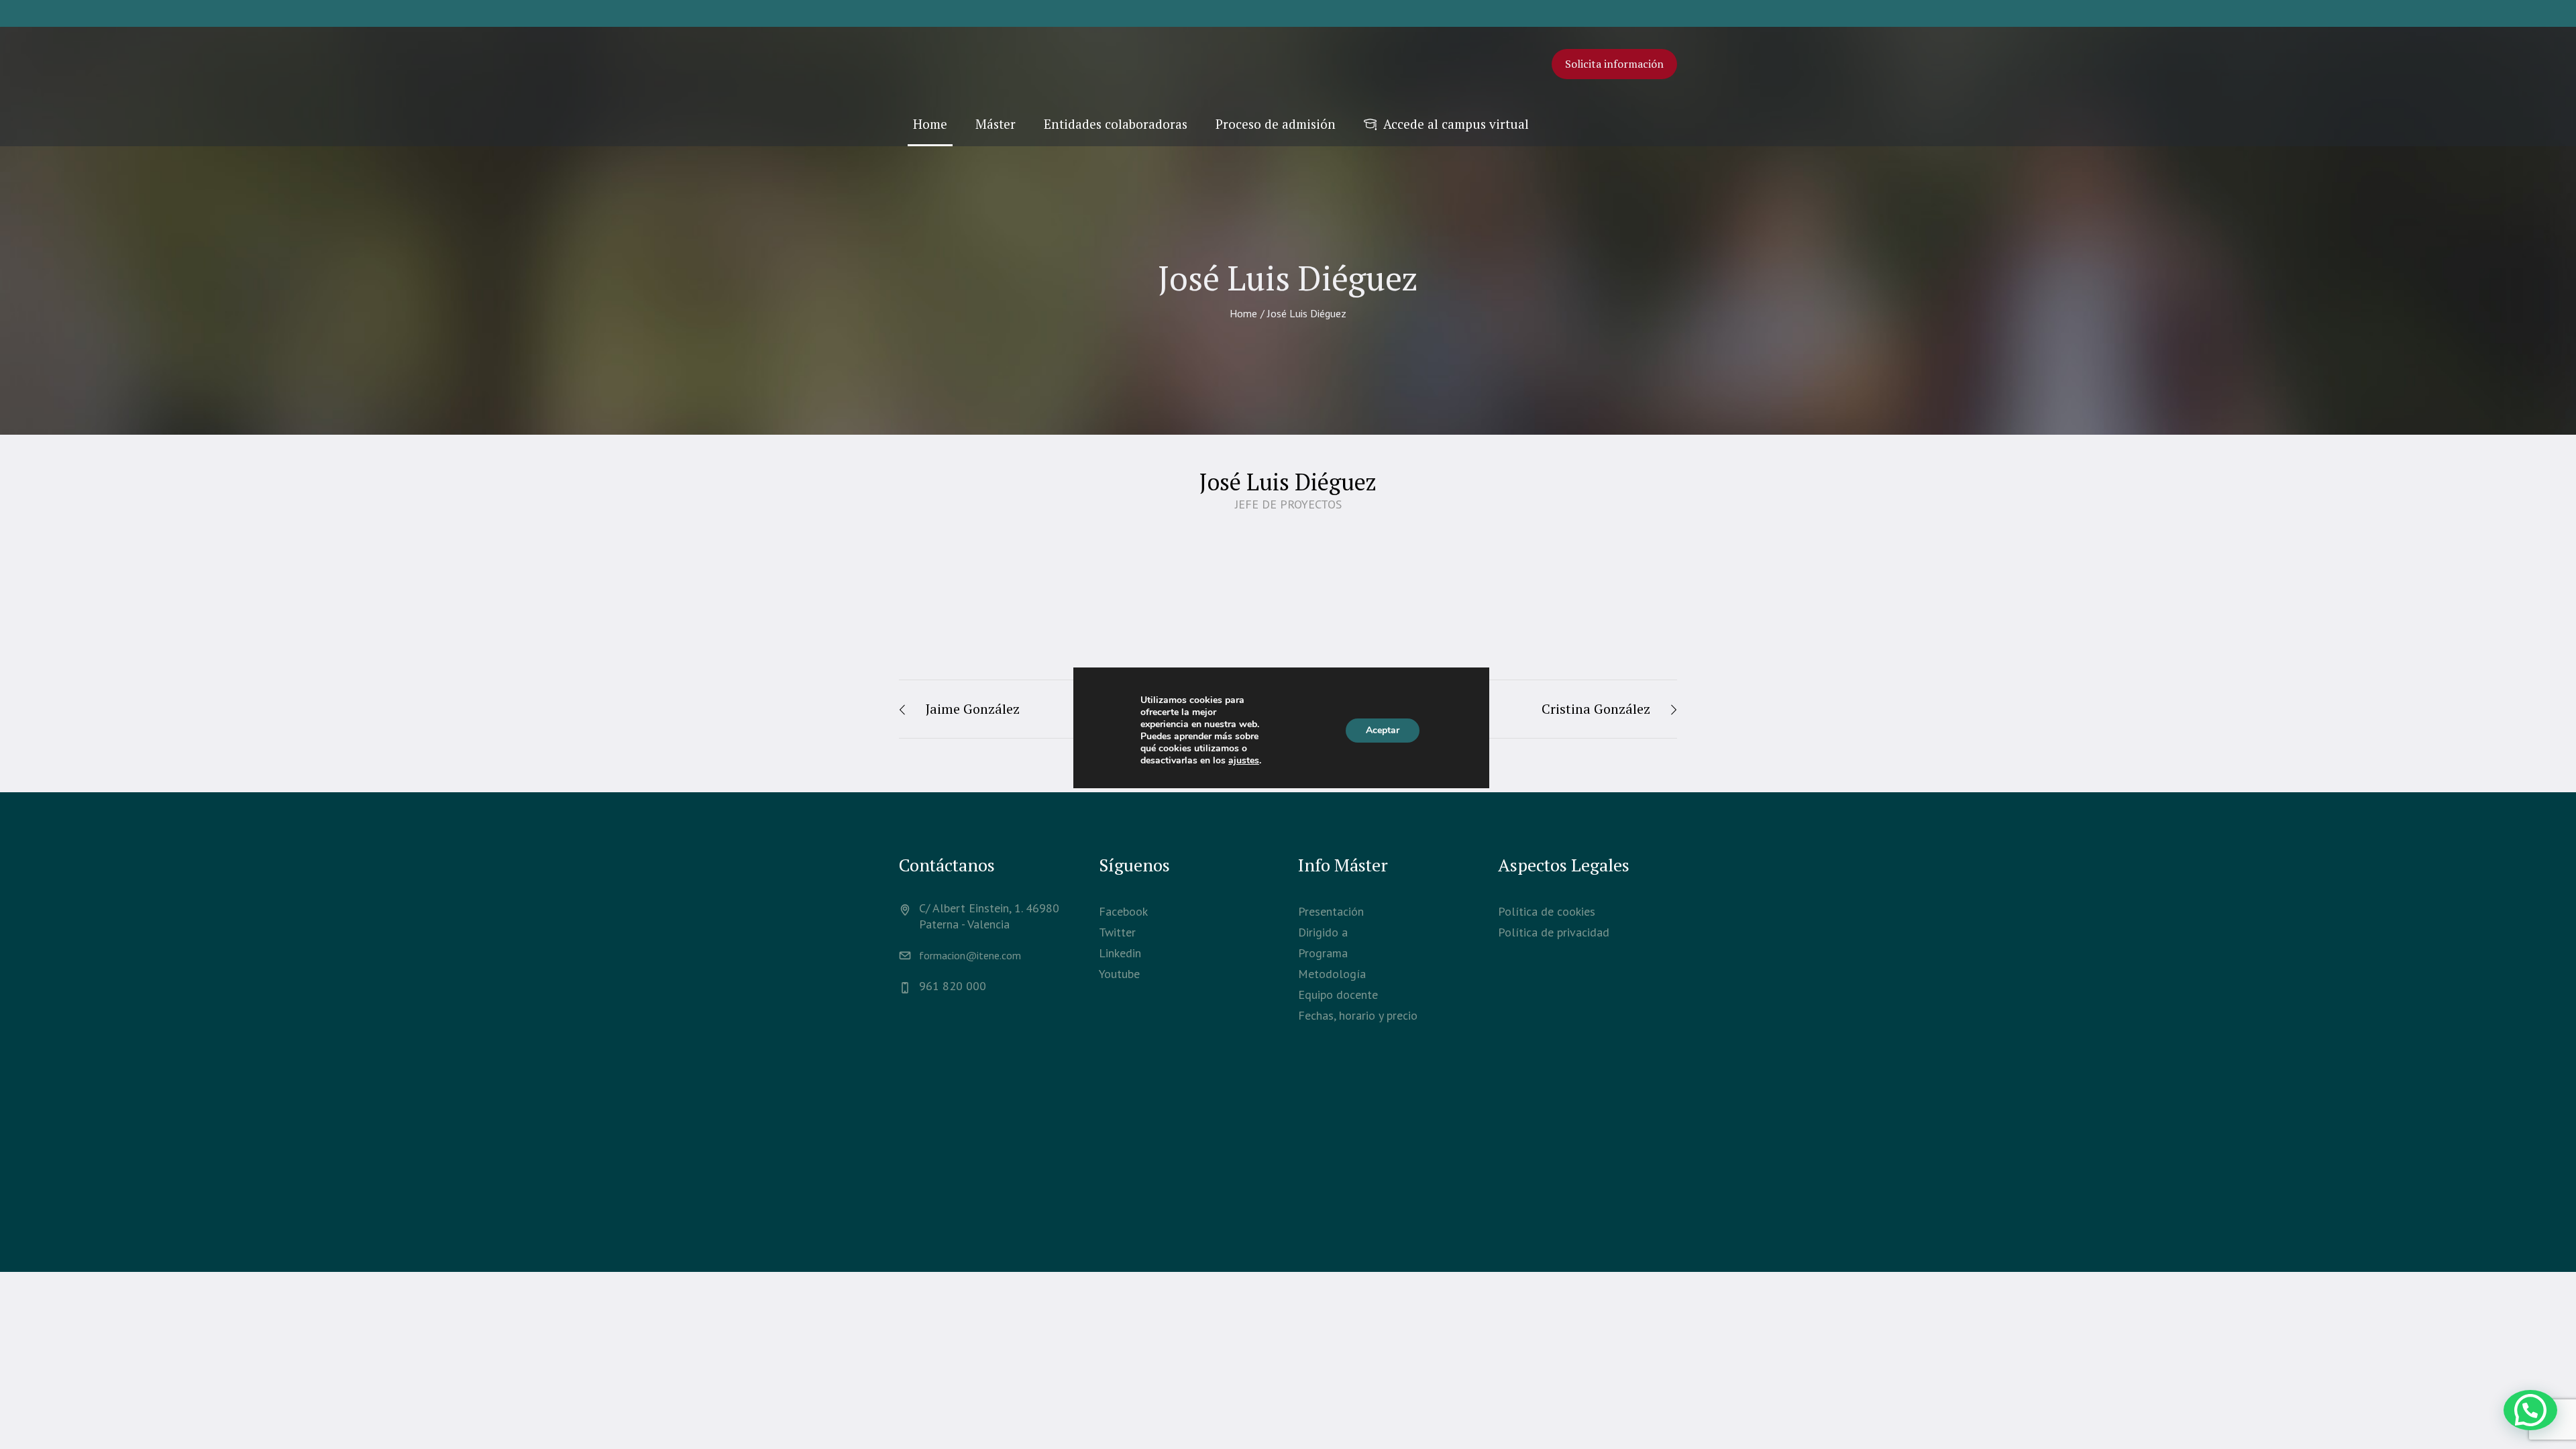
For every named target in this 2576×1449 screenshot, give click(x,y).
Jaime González (973, 709)
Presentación (1331, 911)
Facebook (1123, 911)
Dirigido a (1323, 932)
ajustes (1244, 761)
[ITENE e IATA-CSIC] (1288, 1170)
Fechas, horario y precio (1358, 1015)
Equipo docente (1338, 995)
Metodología (1332, 974)
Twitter (1117, 932)
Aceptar (1383, 730)
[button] (2530, 1410)
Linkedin (1120, 953)
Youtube (1119, 974)
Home (1243, 313)
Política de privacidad (1554, 932)
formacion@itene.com (970, 955)
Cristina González (1596, 709)
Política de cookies (1547, 911)
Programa (1323, 953)
